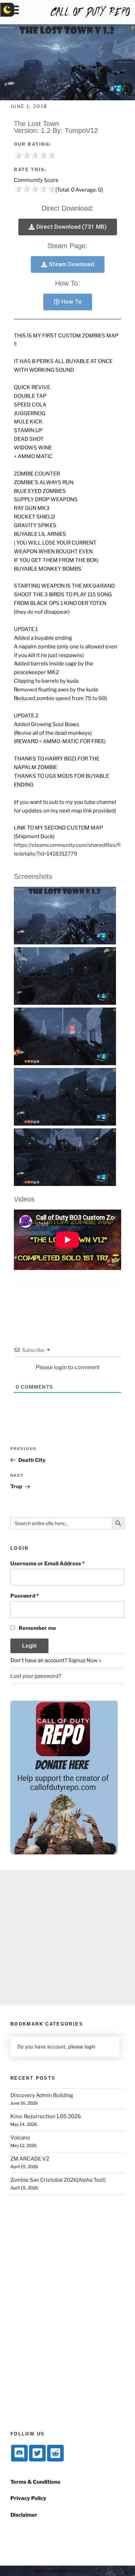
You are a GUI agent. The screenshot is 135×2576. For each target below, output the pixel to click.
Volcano (20, 2138)
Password (25, 1596)
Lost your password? (36, 1676)
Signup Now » (85, 1660)
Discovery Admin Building (42, 2095)
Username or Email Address (47, 1564)
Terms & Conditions (35, 2482)
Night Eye (91, 2571)
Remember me (37, 1628)
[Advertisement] (67, 1938)
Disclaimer (24, 2515)
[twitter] (37, 2453)
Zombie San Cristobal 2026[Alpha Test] (58, 2180)
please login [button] (82, 2047)
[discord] (19, 2453)
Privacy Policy (28, 2498)
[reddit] (55, 2453)
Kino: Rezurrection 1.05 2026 (46, 2116)
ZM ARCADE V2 (30, 2159)
